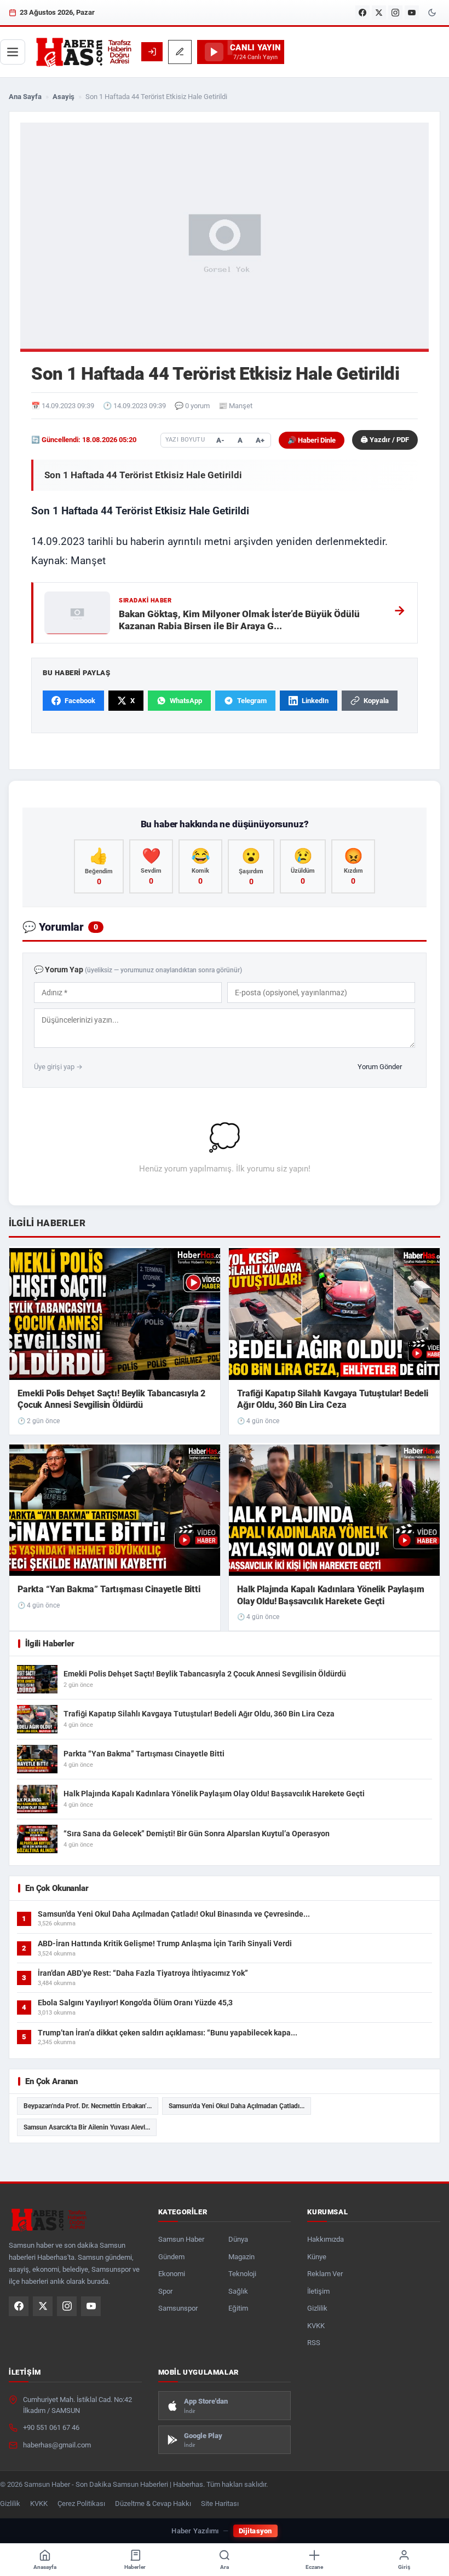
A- (220, 440)
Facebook (80, 701)
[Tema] (432, 13)
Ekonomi (172, 2274)
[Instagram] (395, 13)
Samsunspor (178, 2308)
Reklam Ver (325, 2274)
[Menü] (13, 52)
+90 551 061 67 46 (51, 2427)
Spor (165, 2291)
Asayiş (64, 97)
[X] (379, 13)
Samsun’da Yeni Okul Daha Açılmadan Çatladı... (237, 2106)
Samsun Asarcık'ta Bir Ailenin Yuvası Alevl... (87, 2127)
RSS (314, 2343)
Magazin (241, 2257)
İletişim (318, 2291)
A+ (260, 440)
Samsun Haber (181, 2239)
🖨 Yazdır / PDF (385, 440)
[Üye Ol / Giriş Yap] (152, 52)
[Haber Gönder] (180, 52)
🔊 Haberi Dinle (312, 440)
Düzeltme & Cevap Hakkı (153, 2504)
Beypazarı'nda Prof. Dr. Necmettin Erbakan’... (88, 2106)
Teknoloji (242, 2274)
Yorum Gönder (380, 1067)
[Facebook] (362, 13)
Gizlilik (317, 2308)
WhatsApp (186, 701)
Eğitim (238, 2308)
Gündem (171, 2257)
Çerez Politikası (81, 2504)
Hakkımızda (326, 2239)
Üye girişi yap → (58, 1067)
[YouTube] (412, 13)
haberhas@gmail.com (57, 2445)
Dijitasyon (255, 2531)
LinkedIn (315, 701)
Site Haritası (220, 2504)
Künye (317, 2257)
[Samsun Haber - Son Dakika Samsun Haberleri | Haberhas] (83, 52)
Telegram (252, 701)
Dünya (238, 2239)
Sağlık (238, 2291)
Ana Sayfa (25, 97)
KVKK (316, 2326)
